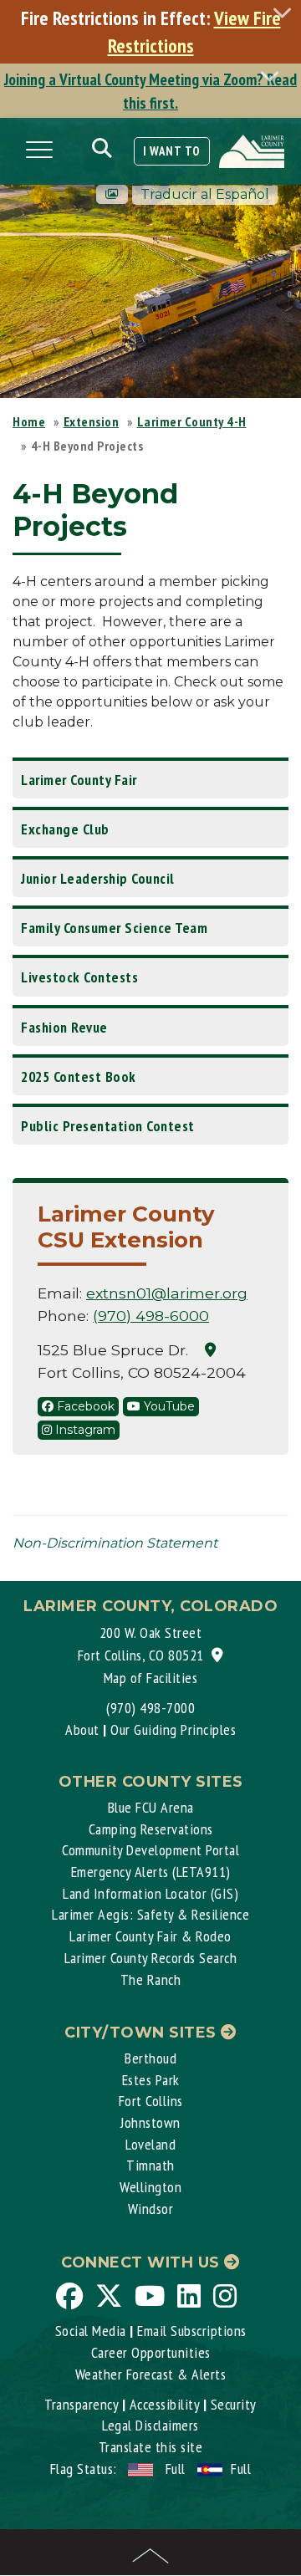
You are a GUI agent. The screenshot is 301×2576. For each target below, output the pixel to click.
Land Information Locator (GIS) (150, 1893)
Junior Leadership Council (98, 878)
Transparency (81, 2404)
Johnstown (150, 2122)
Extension (92, 421)
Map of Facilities (151, 1678)
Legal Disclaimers (150, 2425)
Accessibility (165, 2404)
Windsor (151, 2209)
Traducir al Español (205, 194)
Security (234, 2404)
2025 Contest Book (79, 1076)
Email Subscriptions (192, 2331)
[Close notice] (287, 12)
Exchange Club (65, 829)
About (82, 1729)
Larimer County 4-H (192, 421)
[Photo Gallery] (112, 194)
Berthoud (150, 2058)
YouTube (168, 1406)
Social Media (91, 2331)
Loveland (150, 2144)
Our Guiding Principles (173, 1729)
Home (29, 421)
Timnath (150, 2165)
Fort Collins (151, 2101)
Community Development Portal (150, 1850)
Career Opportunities (151, 2352)
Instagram (84, 1430)
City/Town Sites (143, 2033)
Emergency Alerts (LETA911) (151, 1872)
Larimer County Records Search (151, 1958)
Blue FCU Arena (151, 1807)
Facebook (84, 1406)
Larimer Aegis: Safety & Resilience (150, 1914)
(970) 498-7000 (150, 1708)
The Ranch (151, 1979)
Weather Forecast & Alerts (151, 2374)
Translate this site (151, 2447)
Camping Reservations (151, 1829)
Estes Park (151, 2080)
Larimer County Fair (79, 780)
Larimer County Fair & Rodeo (150, 1936)
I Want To (172, 151)
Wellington (150, 2187)
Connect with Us (143, 2262)
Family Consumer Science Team (114, 928)
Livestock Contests (79, 977)
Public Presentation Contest (108, 1126)
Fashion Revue (64, 1027)
